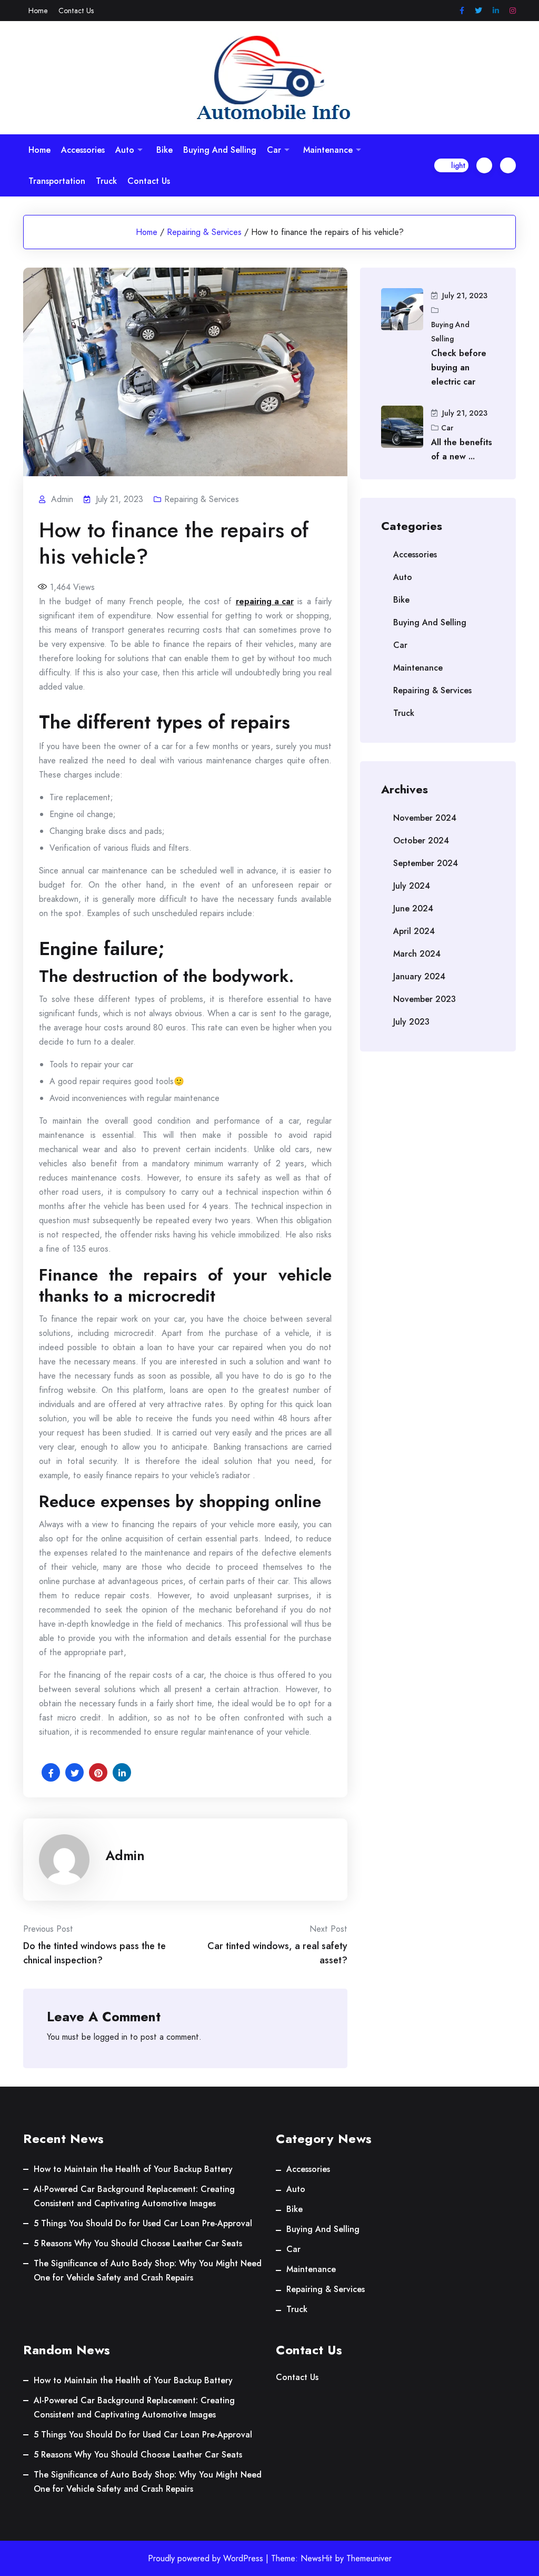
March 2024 (417, 954)
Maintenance (328, 150)
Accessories (83, 150)
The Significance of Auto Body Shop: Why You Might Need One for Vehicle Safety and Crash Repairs (148, 2270)
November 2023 (425, 999)
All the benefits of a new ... (462, 449)
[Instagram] (513, 11)
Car (274, 150)
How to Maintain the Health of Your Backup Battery (133, 2169)
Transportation (57, 181)
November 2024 (425, 818)
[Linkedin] (496, 11)
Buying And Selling (220, 150)
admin (125, 1855)
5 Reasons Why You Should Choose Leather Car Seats (138, 2243)
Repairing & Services (204, 232)
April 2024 (414, 931)
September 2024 (426, 863)
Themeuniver (369, 2558)
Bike (164, 150)
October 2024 (421, 840)
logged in (111, 2037)
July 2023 (411, 1022)
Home (38, 11)
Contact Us (76, 11)
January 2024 (419, 976)
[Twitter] (478, 11)
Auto (125, 150)
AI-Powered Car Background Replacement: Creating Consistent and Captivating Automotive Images (134, 2196)
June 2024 (413, 908)
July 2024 (412, 886)
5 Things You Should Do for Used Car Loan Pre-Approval (143, 2223)
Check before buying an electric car (459, 367)
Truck (106, 181)
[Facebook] (462, 11)
